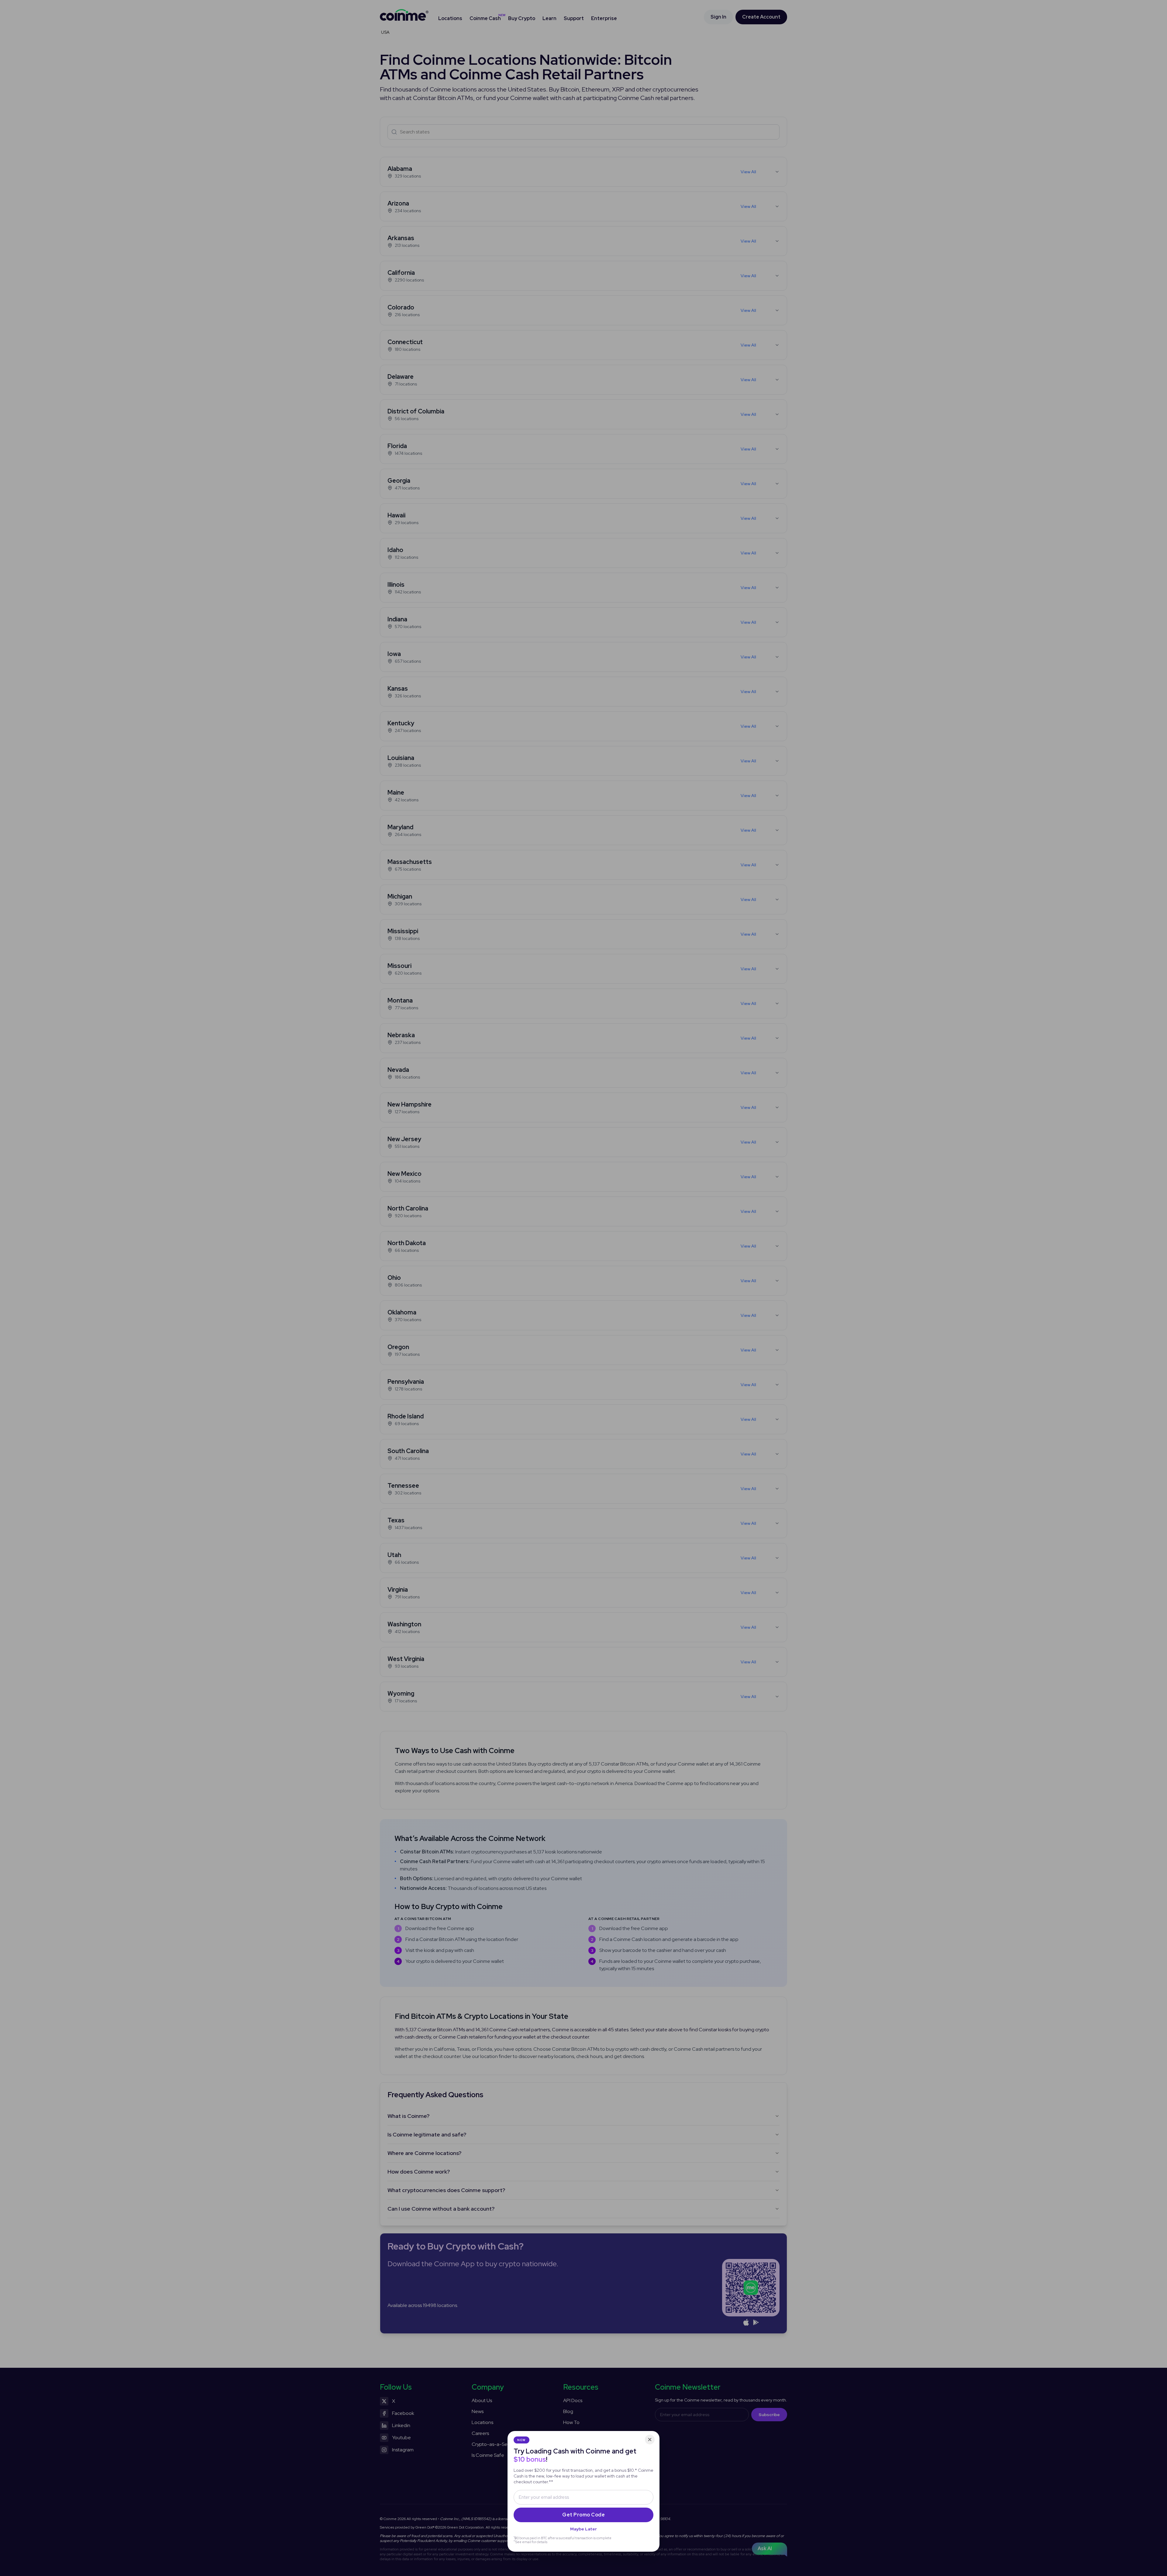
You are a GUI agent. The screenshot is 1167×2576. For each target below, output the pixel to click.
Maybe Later (583, 2529)
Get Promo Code (583, 2515)
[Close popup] (650, 2440)
